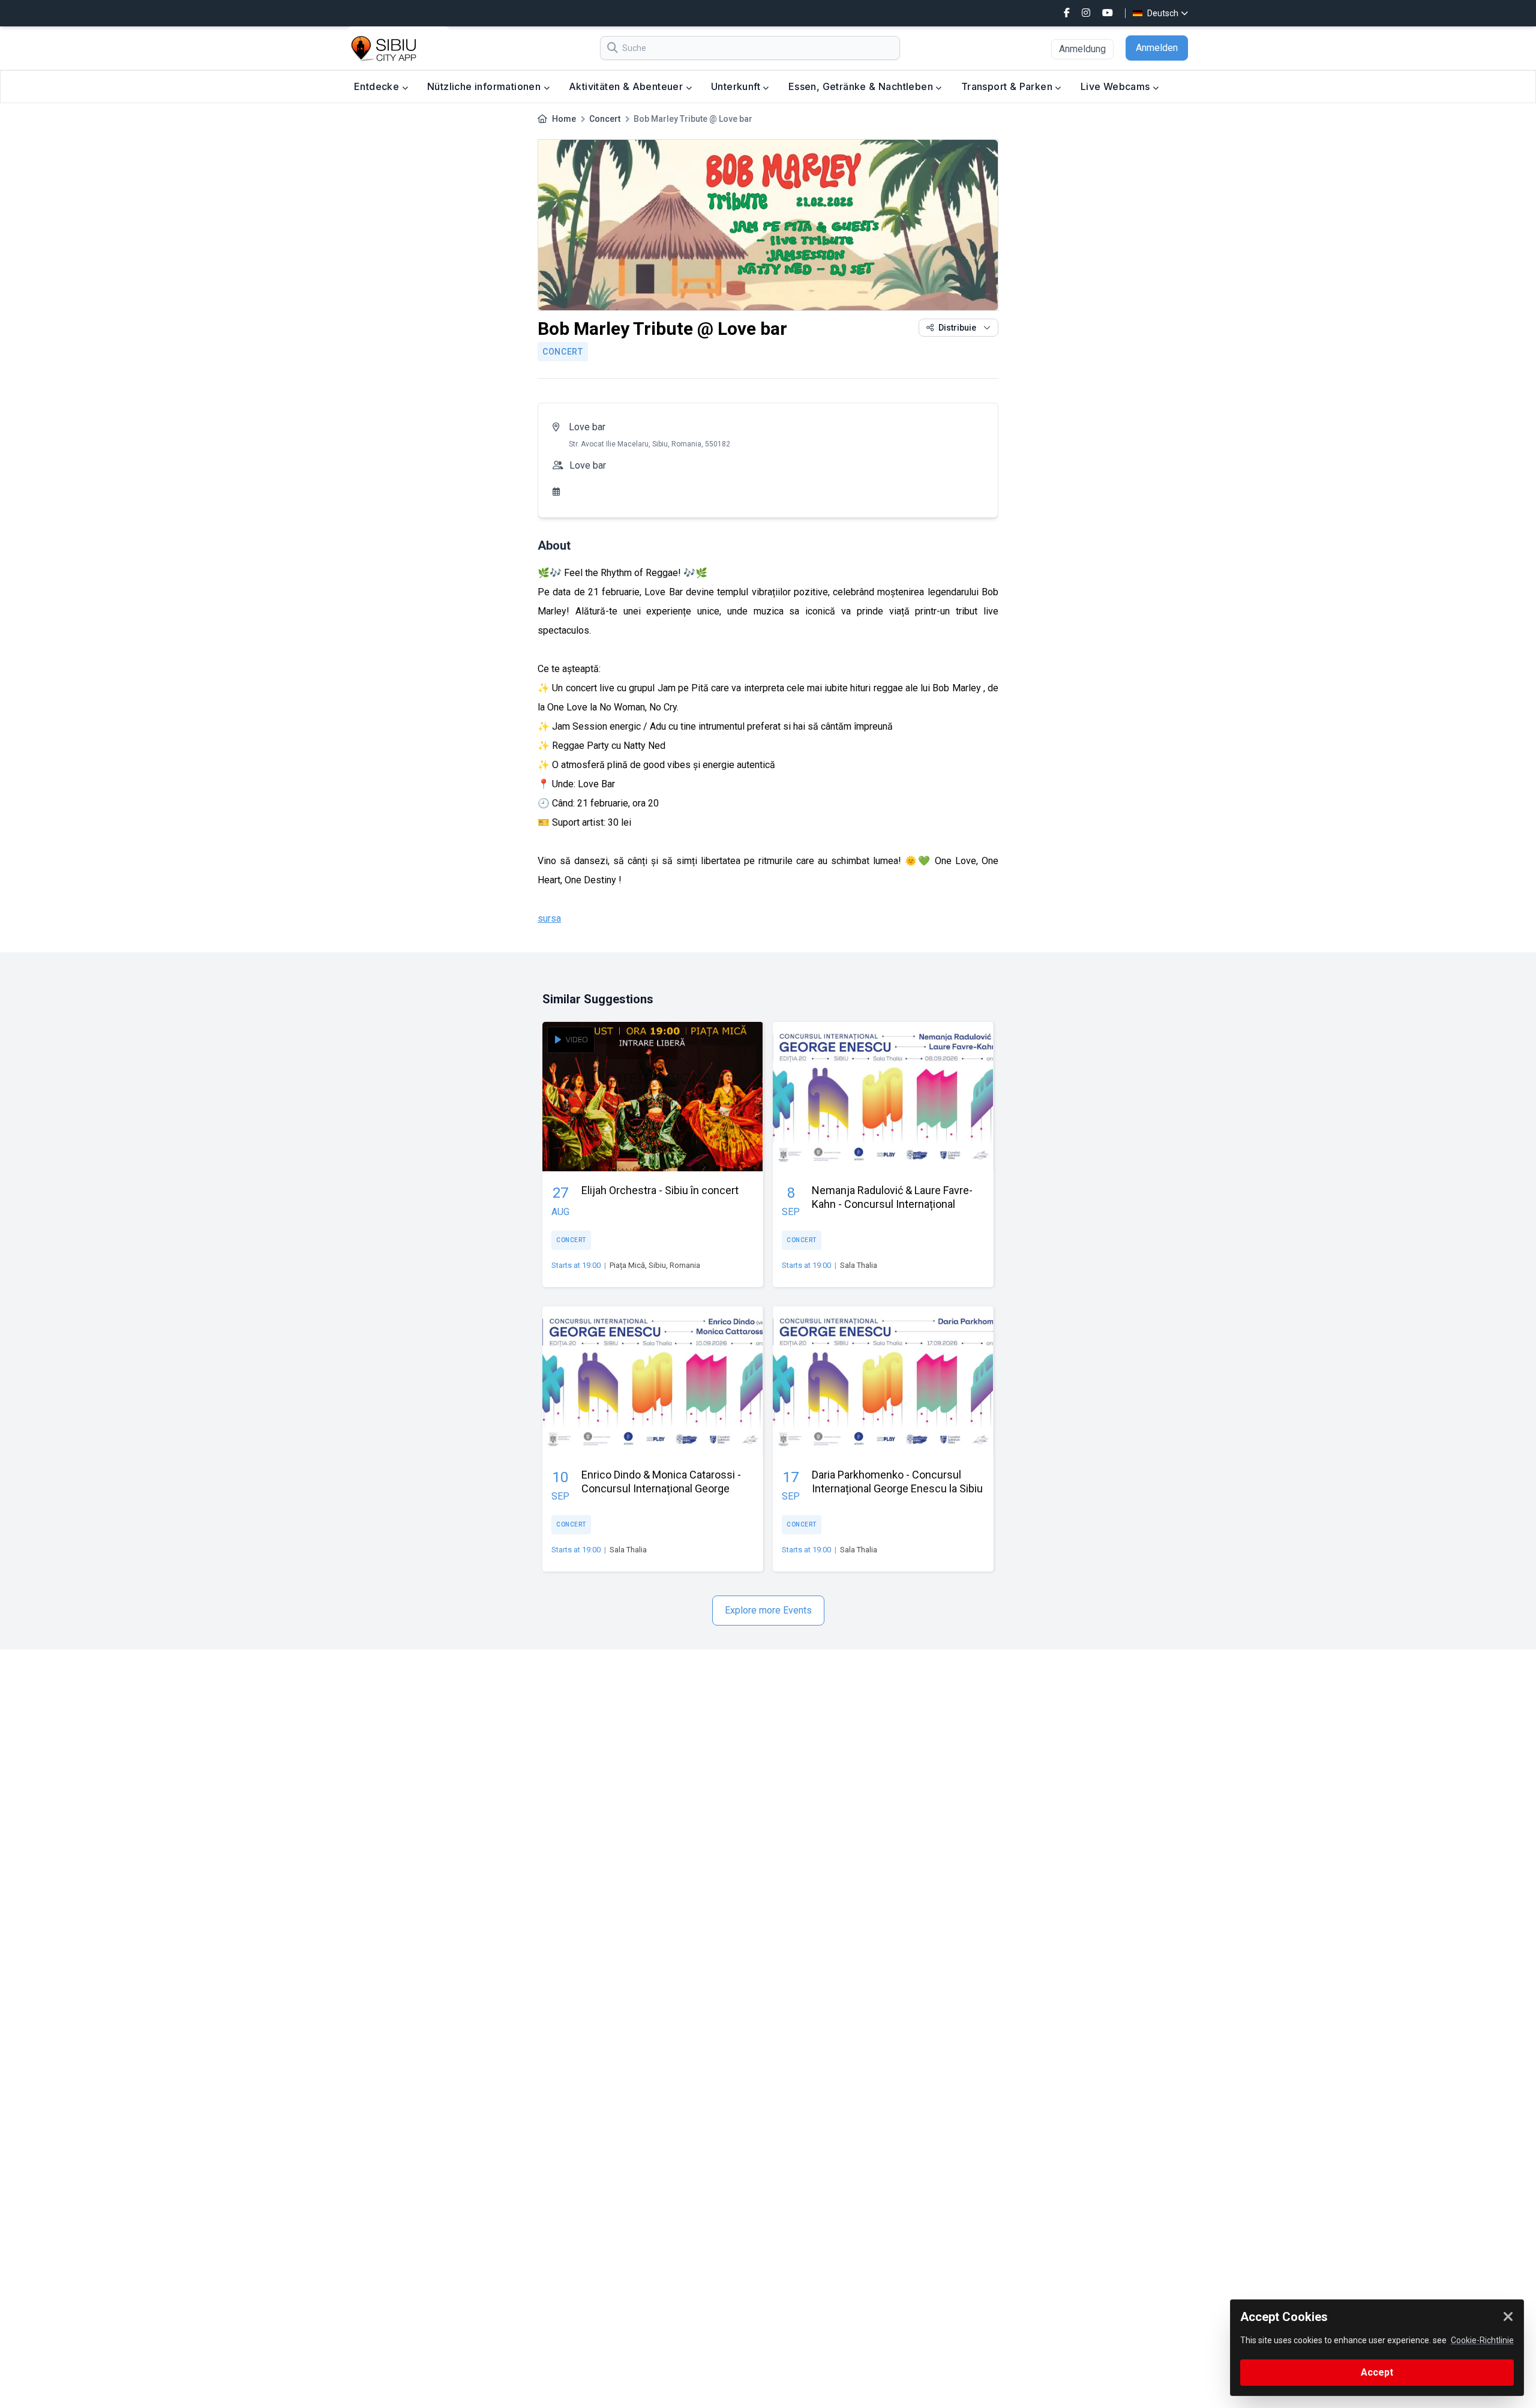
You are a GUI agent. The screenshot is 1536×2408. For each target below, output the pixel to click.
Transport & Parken (1008, 86)
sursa (549, 918)
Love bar (587, 427)
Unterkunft (737, 86)
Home (564, 119)
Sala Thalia (859, 1265)
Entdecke (378, 86)
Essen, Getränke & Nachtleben (862, 86)
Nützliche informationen (485, 86)
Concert (605, 119)
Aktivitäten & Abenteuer (627, 86)
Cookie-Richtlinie (1482, 2340)
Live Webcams (1117, 86)
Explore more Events (768, 1610)
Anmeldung (1082, 49)
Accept (1377, 2372)
